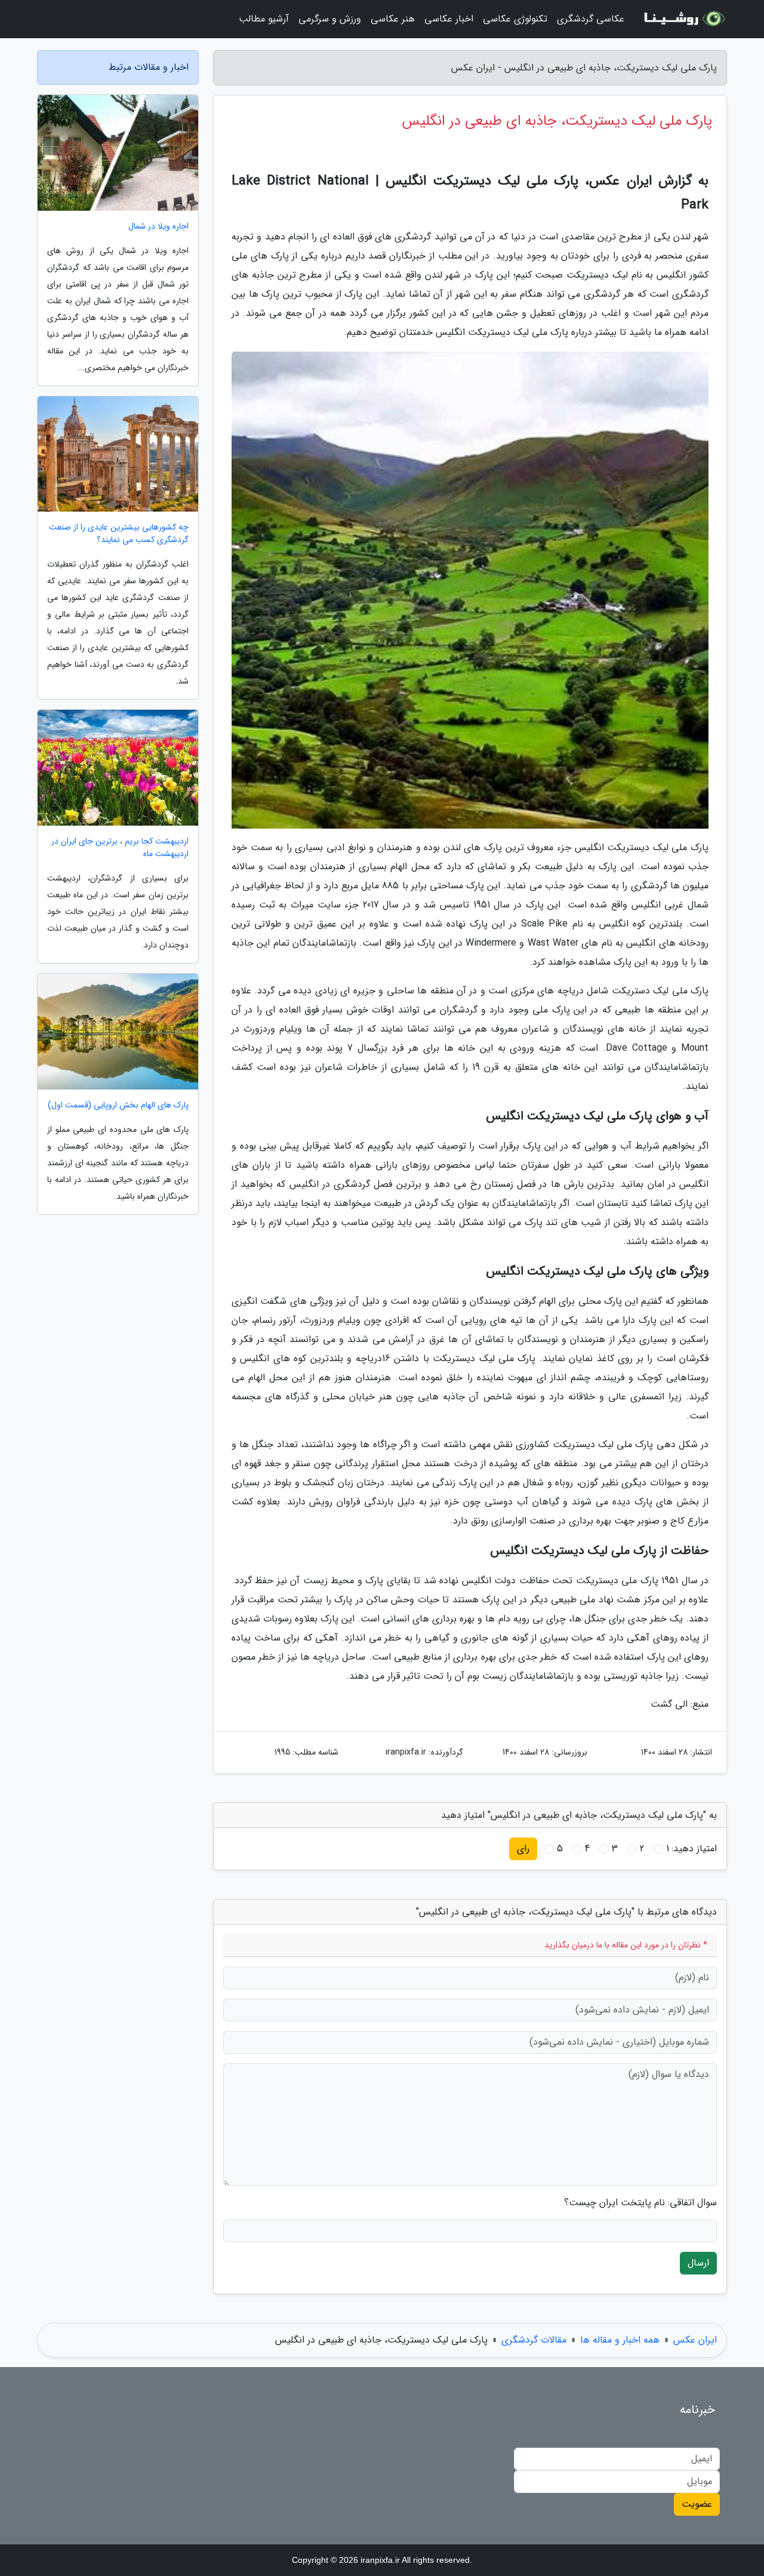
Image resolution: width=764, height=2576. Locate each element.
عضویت (697, 2504)
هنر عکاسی (393, 19)
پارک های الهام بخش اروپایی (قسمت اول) (118, 1105)
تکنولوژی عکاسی (515, 19)
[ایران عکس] (683, 19)
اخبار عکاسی (449, 19)
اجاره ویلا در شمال (158, 227)
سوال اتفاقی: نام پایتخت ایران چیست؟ (640, 2203)
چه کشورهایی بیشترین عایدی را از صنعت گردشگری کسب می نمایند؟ (119, 534)
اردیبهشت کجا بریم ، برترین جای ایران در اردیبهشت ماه (120, 848)
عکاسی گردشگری (591, 19)
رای (523, 1849)
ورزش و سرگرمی (330, 19)
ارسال (698, 2263)
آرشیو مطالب (264, 19)
